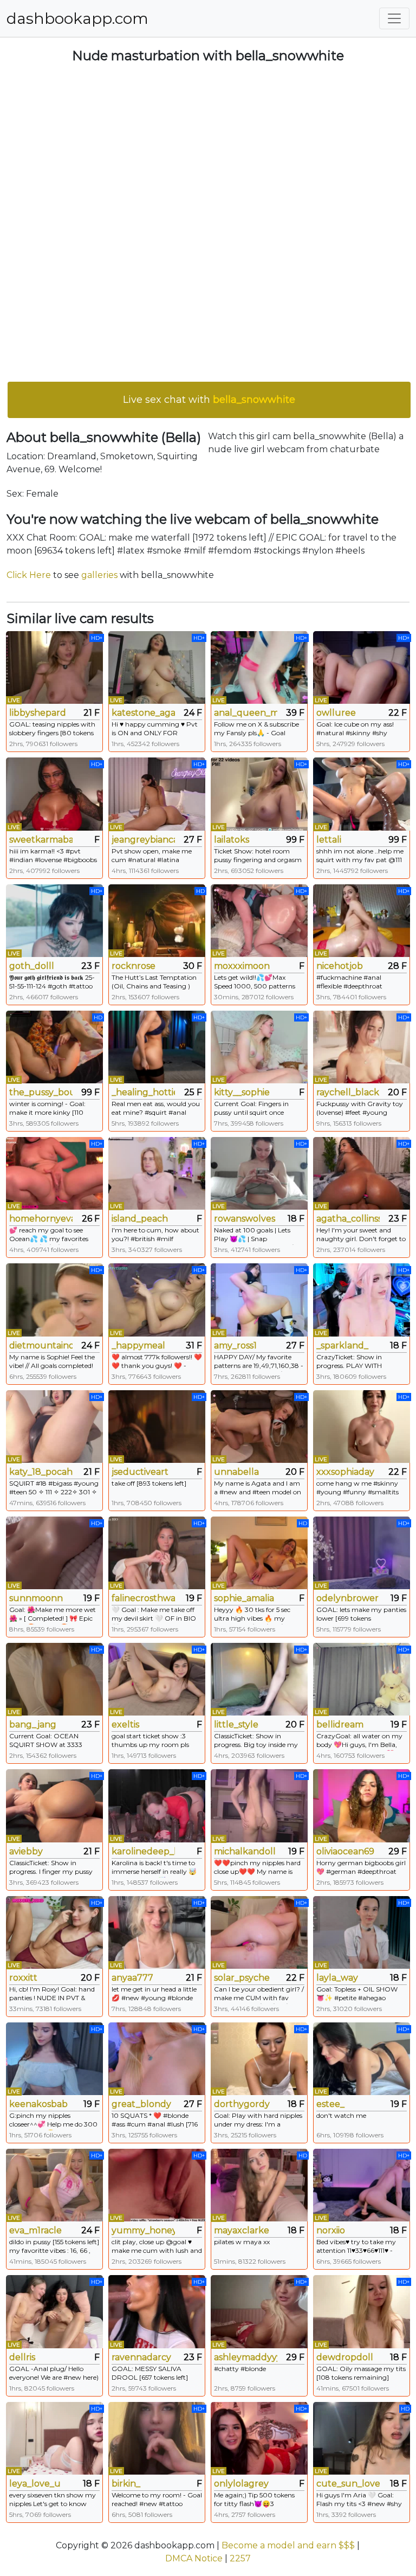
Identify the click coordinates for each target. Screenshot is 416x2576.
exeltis (125, 1724)
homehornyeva (41, 1219)
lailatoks (232, 840)
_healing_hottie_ (143, 1092)
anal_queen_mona (246, 713)
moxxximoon (242, 966)
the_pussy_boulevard (41, 1092)
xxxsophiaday (345, 1472)
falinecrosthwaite (143, 1598)
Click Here (29, 575)
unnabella (236, 1472)
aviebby (26, 1851)
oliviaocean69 (345, 1851)
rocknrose (134, 966)
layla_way (337, 1978)
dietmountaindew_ (41, 1345)
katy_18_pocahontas (41, 1472)
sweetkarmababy (41, 840)
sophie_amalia (244, 1598)
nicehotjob (340, 966)
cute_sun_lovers (348, 2484)
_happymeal (138, 1345)
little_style (236, 1724)
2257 (240, 2558)
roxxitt (23, 1978)
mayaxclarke (242, 2230)
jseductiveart (140, 1472)
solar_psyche (242, 1978)
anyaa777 (132, 1978)
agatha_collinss (348, 1219)
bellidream (340, 1724)
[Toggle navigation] (394, 18)
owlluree (336, 713)
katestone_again (143, 713)
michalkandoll (245, 1851)
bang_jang (33, 1724)
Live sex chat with (209, 400)
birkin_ (126, 2484)
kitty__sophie (242, 1092)
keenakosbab (38, 2104)
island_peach (140, 1219)
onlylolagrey (241, 2484)
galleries (99, 575)
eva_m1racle (35, 2230)
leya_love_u (35, 2484)
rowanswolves (245, 1219)
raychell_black (348, 1092)
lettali (329, 840)
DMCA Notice (194, 2558)
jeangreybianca (143, 840)
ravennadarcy (141, 2357)
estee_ (330, 2104)
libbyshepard (38, 713)
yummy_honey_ (143, 2230)
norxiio (331, 2230)
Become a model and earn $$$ (288, 2545)
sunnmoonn (36, 1598)
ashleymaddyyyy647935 (246, 2357)
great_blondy (141, 2104)
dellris (22, 2357)
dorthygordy (242, 2104)
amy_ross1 (235, 1345)
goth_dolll (32, 966)
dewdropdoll (345, 2357)
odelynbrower (347, 1598)
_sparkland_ (342, 1345)
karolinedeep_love (143, 1851)
